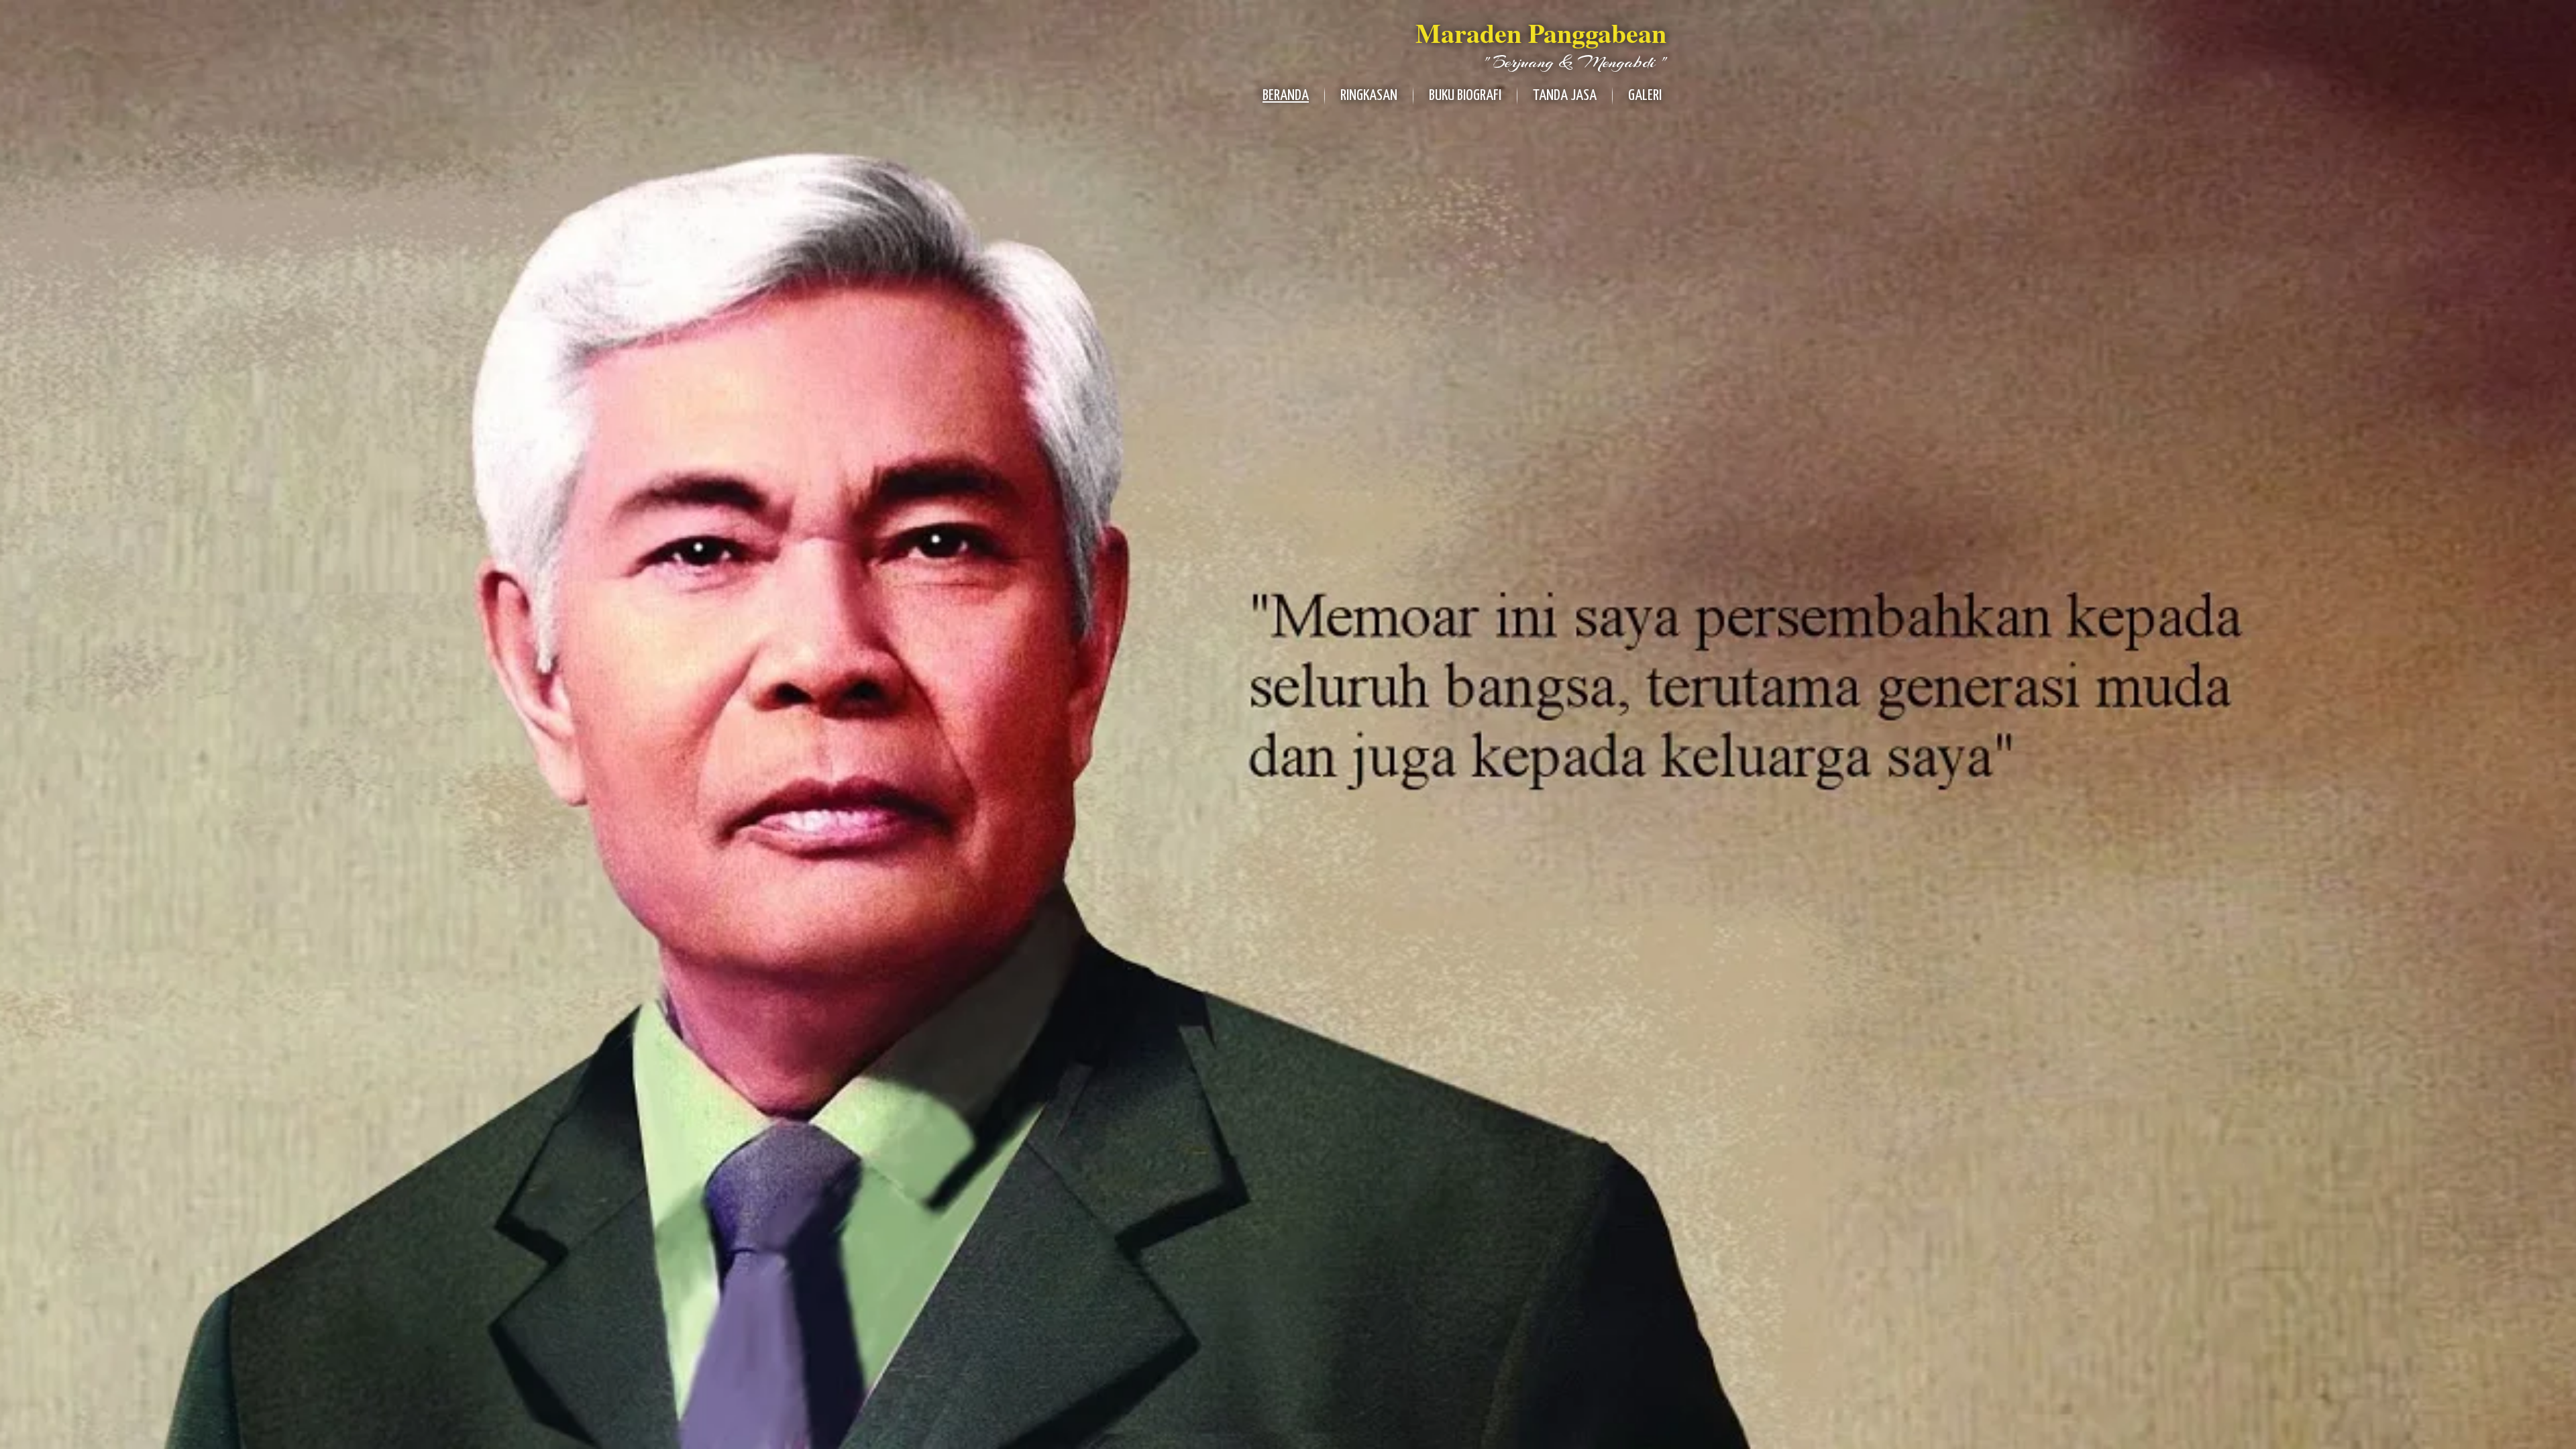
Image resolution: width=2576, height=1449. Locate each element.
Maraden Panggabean (1541, 33)
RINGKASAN (1369, 96)
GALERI (1645, 96)
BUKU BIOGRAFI (1465, 96)
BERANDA (1286, 96)
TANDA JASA (1565, 96)
